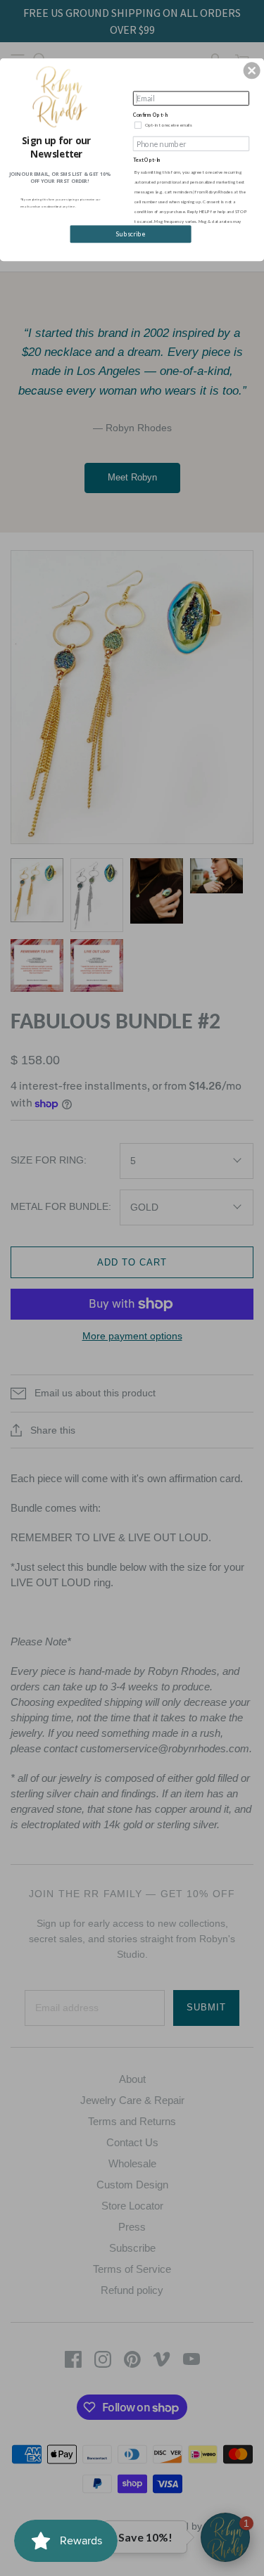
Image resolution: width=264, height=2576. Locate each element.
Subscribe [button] (130, 234)
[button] (252, 70)
